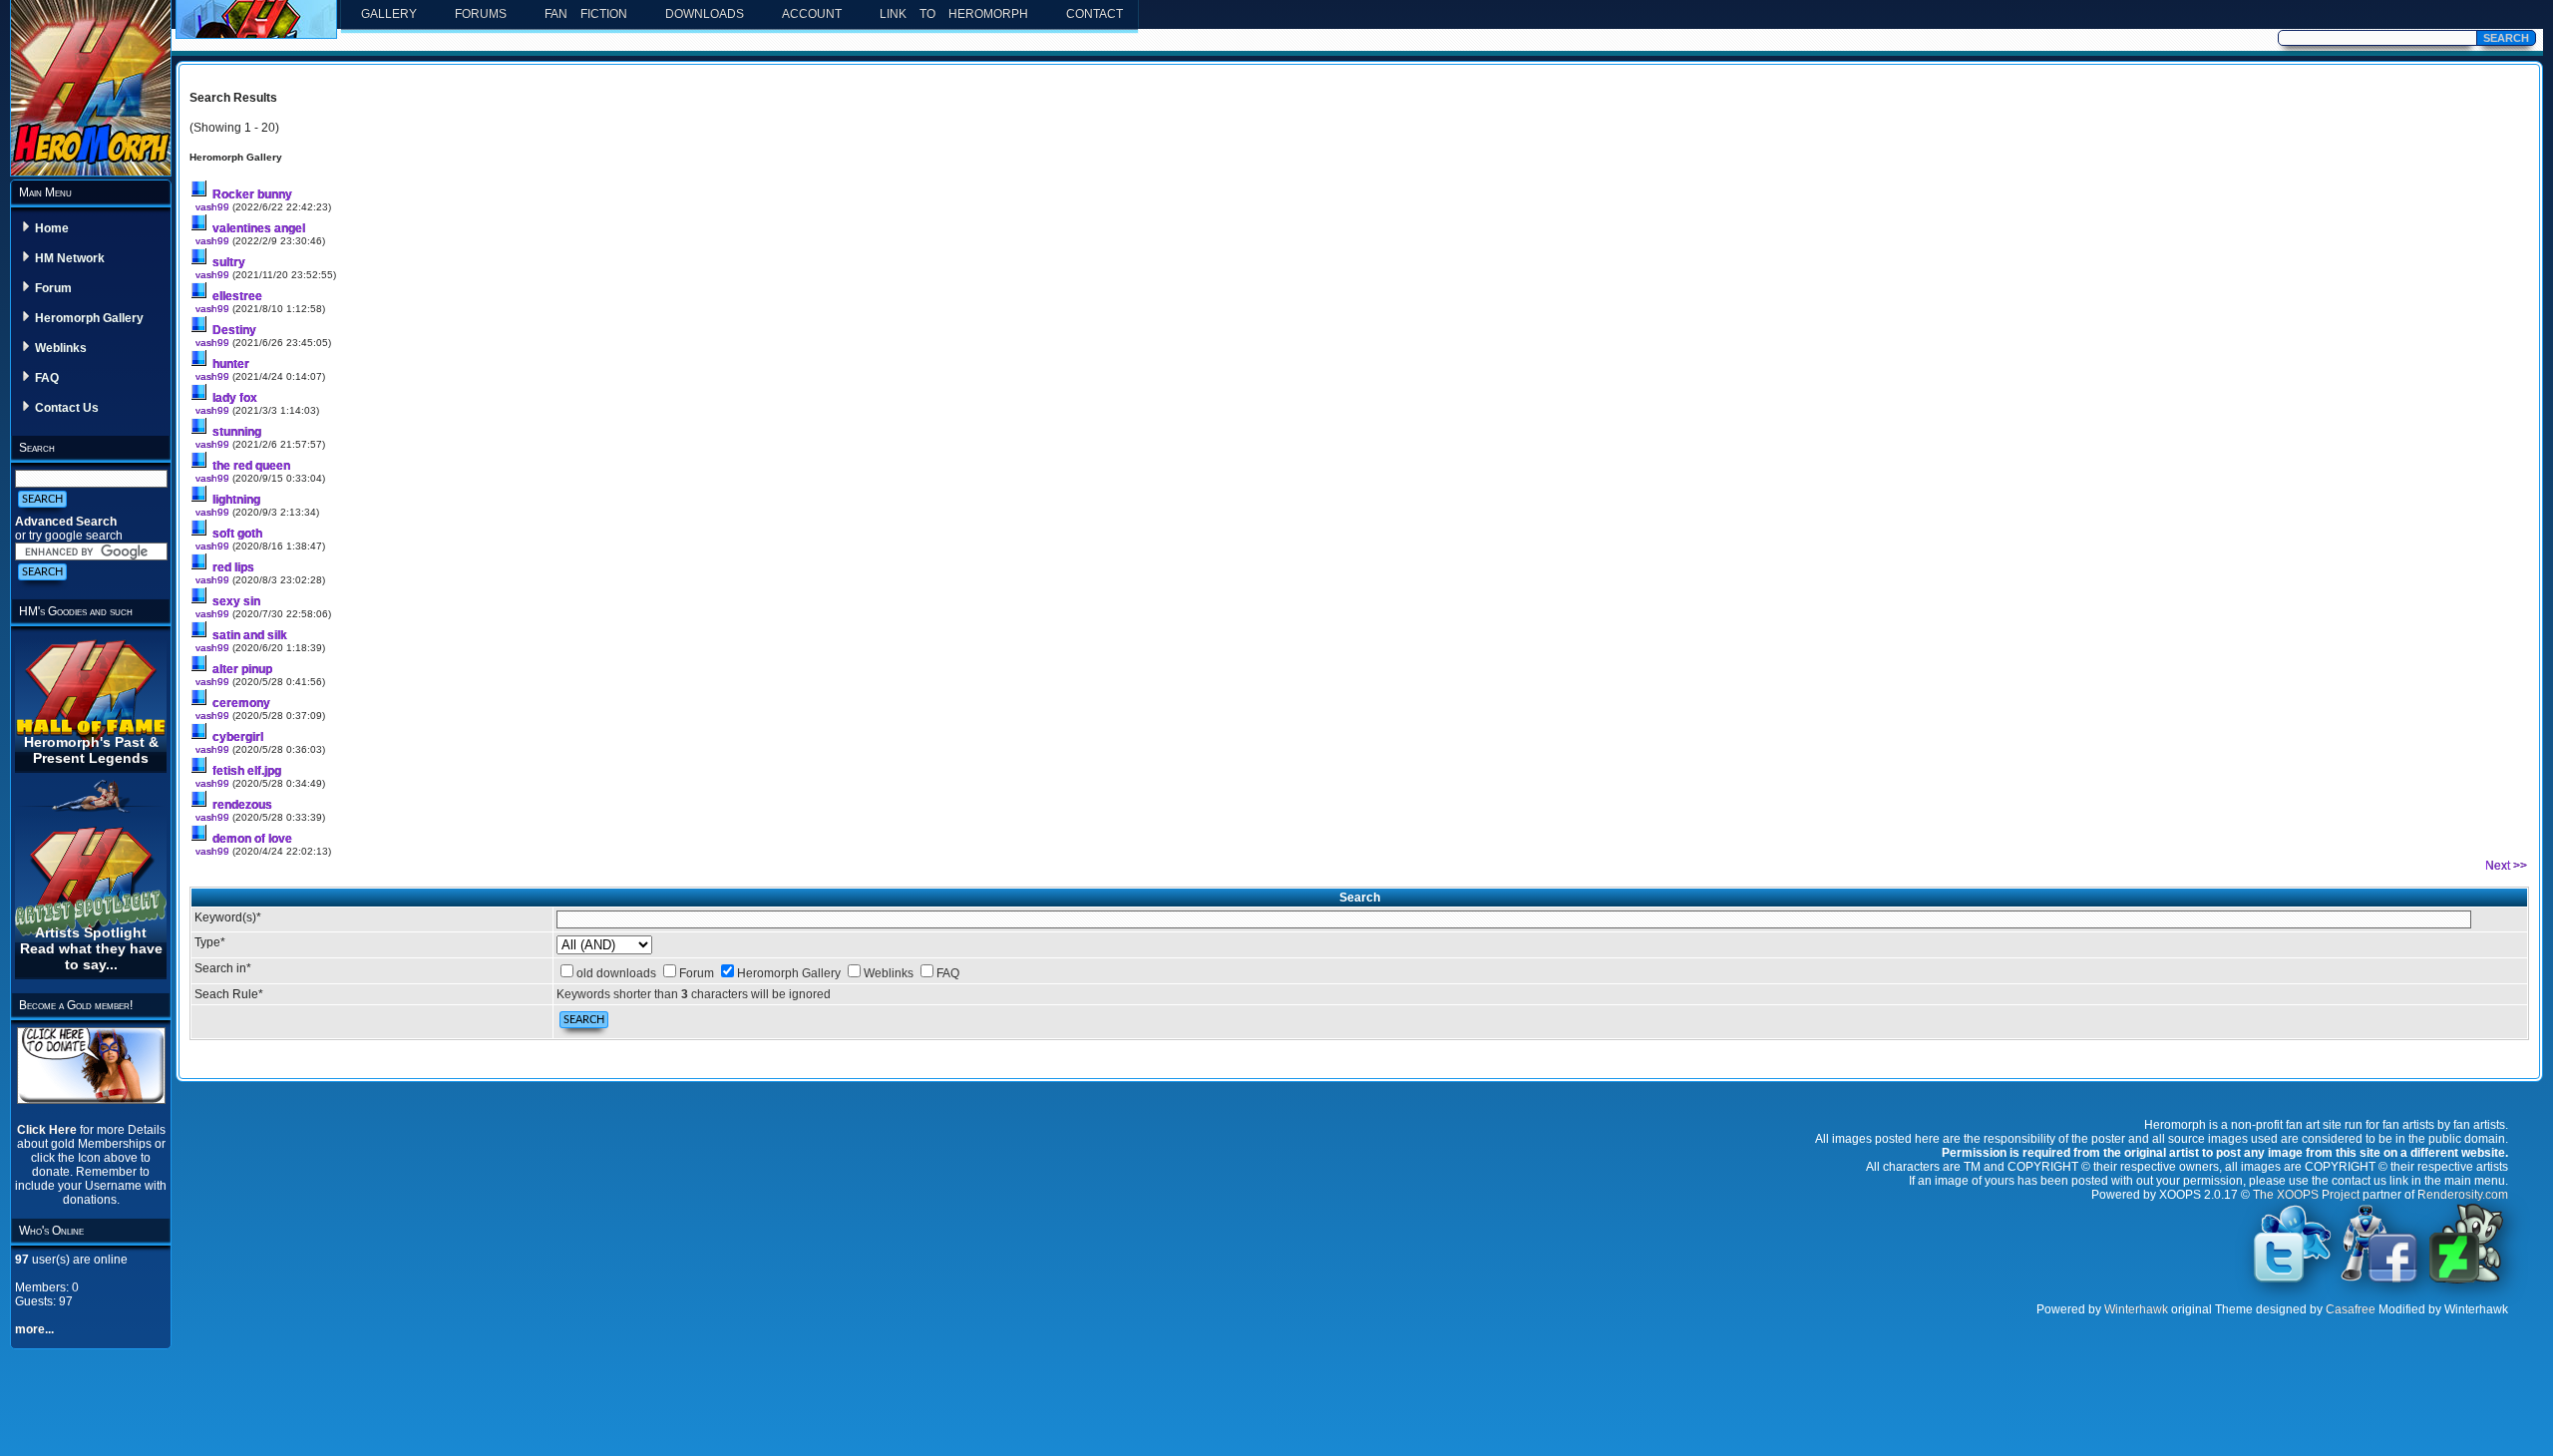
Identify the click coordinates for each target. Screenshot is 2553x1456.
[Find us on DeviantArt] (2466, 1281)
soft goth (237, 534)
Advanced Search (66, 522)
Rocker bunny (252, 194)
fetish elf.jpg (247, 771)
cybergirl (238, 737)
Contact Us (67, 408)
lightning (236, 500)
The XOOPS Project (2306, 1195)
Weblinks (61, 348)
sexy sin (236, 601)
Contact (1094, 14)
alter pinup (242, 669)
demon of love (252, 839)
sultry (229, 262)
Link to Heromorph (954, 14)
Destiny (234, 330)
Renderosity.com (2463, 1195)
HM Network (70, 258)
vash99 (212, 207)
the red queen (251, 466)
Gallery (389, 14)
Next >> (2506, 866)
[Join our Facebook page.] (2379, 1281)
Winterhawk (2136, 1309)
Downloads (705, 14)
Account (812, 14)
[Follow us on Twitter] (2293, 1281)
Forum (53, 288)
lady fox (235, 398)
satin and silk (250, 635)
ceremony (241, 703)
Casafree (2351, 1309)
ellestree (237, 296)
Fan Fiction (586, 14)
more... (34, 1329)
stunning (237, 432)
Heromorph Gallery (89, 318)
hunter (231, 364)
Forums (481, 14)
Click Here (48, 1130)
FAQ (47, 378)
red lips (233, 567)
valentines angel (259, 228)
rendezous (242, 805)
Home (52, 228)
